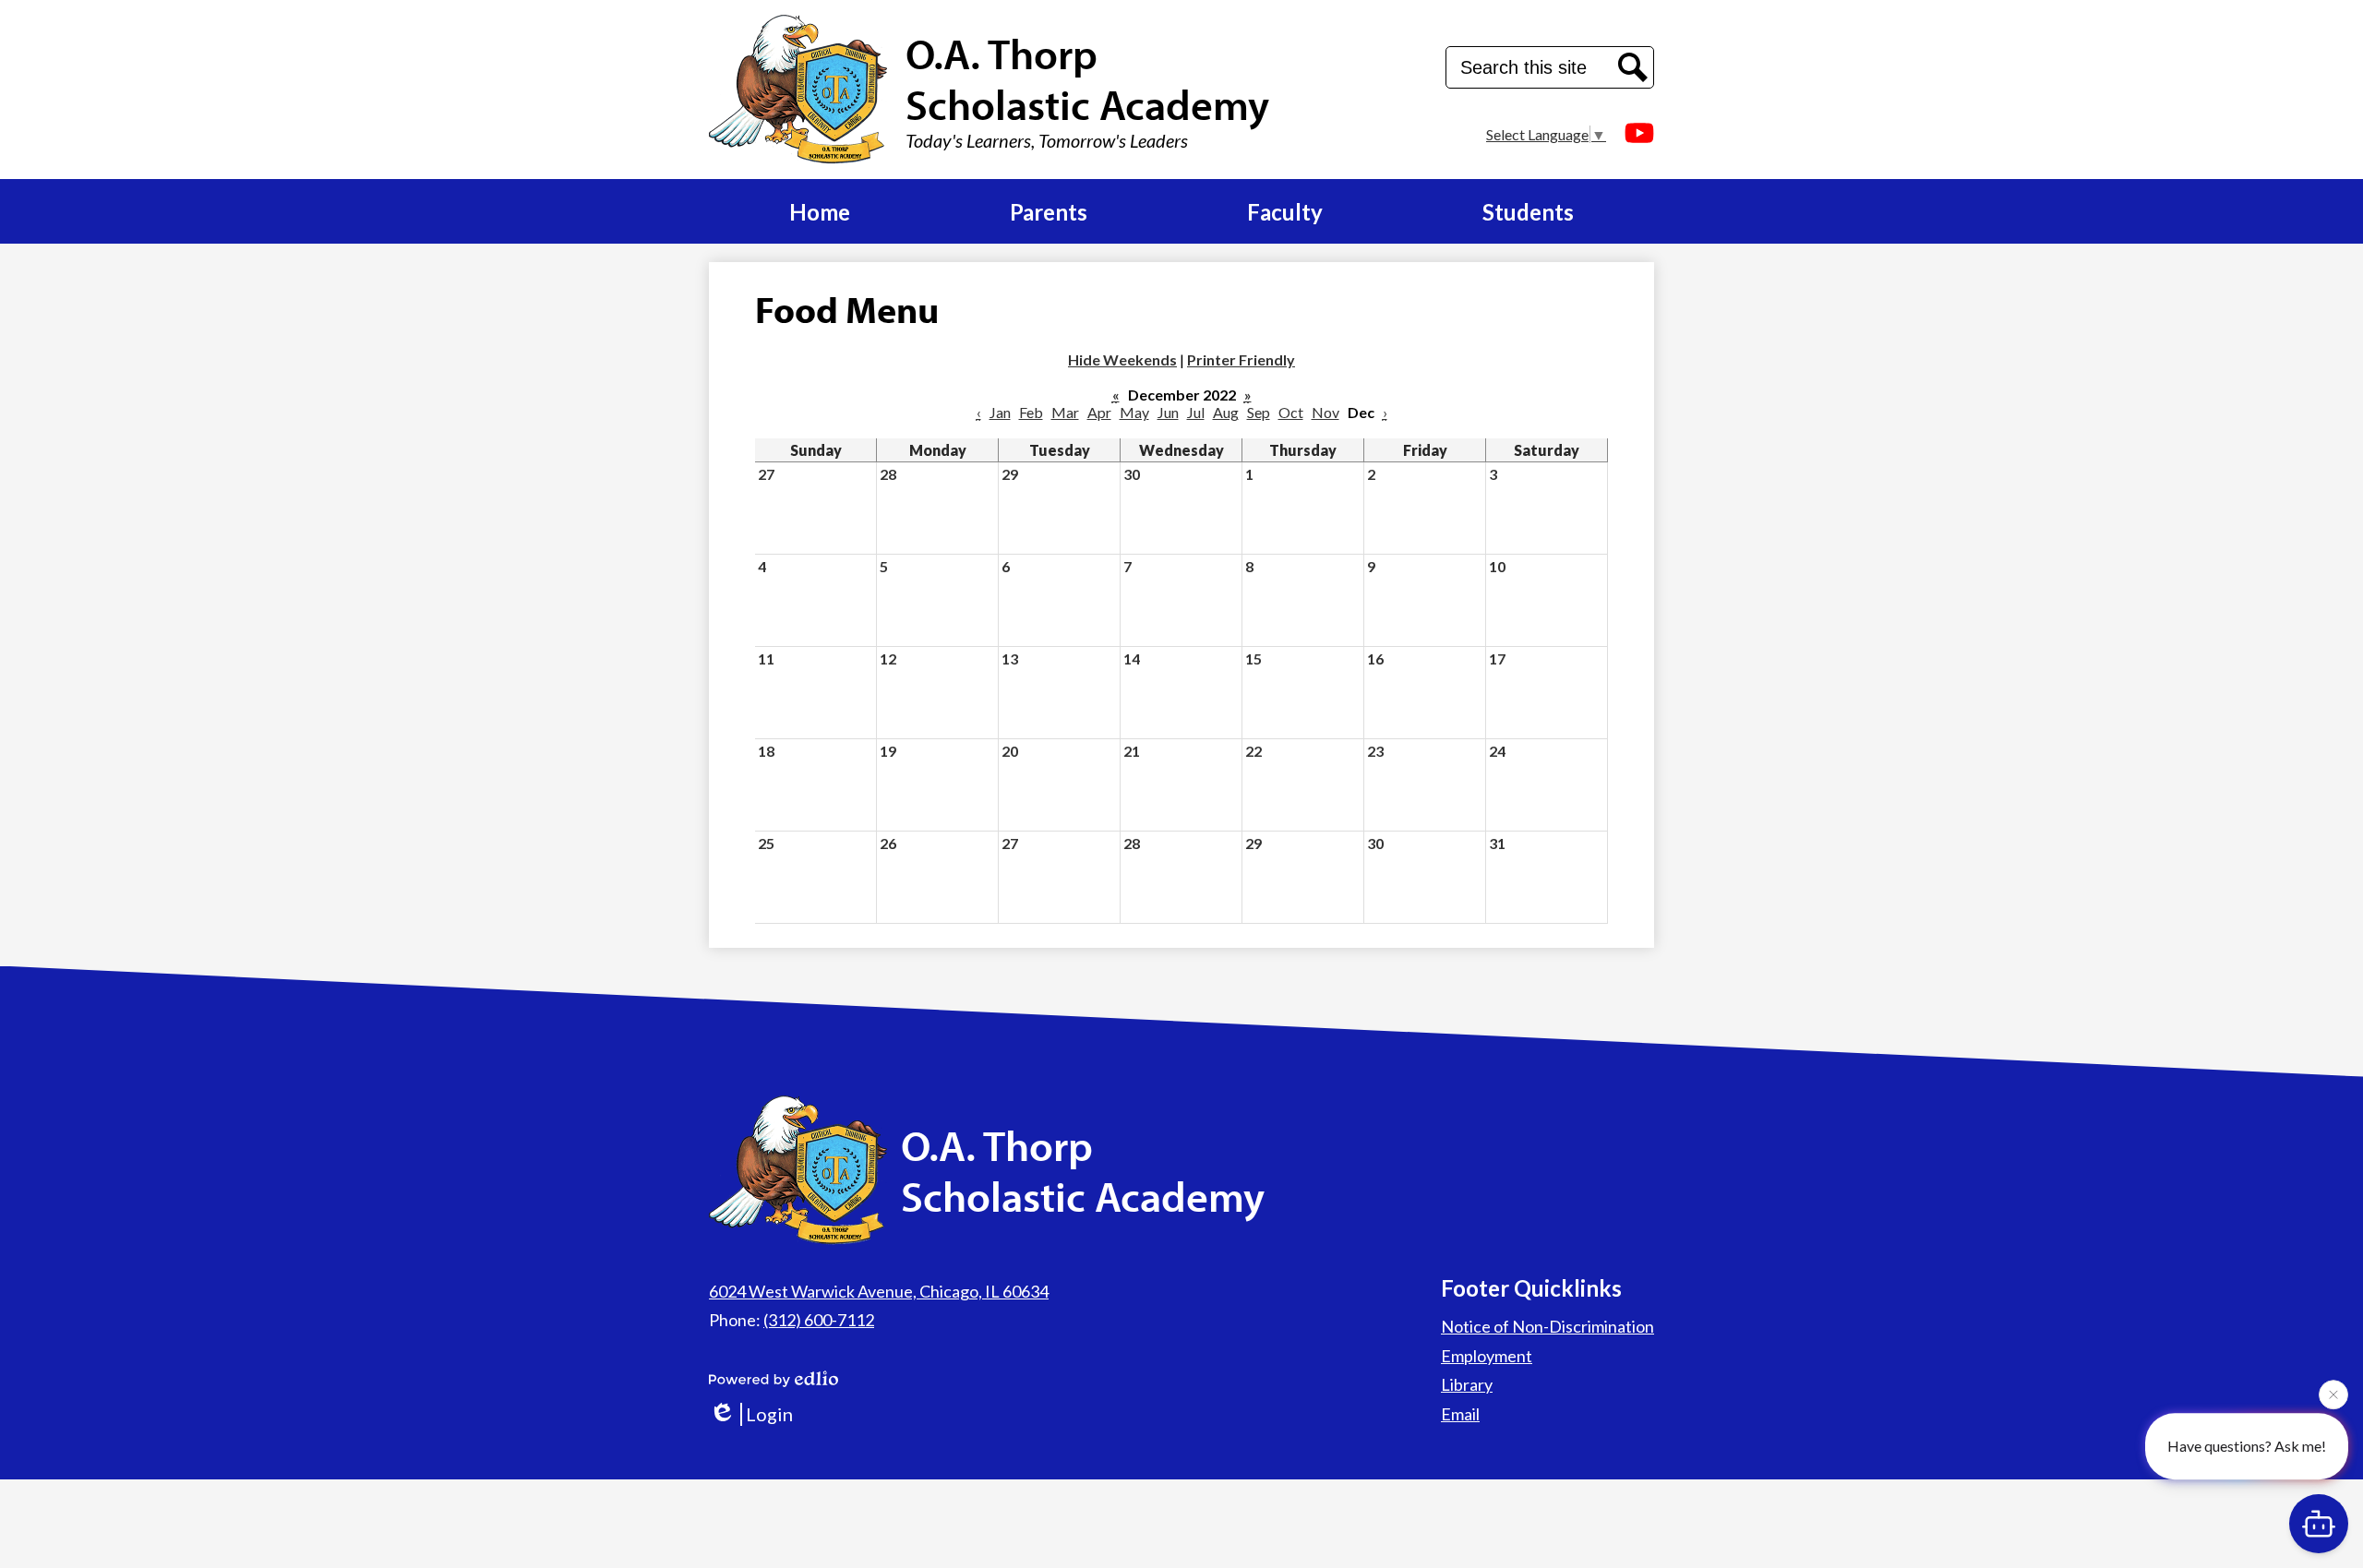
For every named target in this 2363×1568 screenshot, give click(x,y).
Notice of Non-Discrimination (1547, 1326)
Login (769, 1414)
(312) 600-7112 (819, 1320)
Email (1460, 1414)
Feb (1031, 412)
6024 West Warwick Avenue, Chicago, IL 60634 (879, 1291)
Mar (1065, 412)
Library (1467, 1384)
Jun (1168, 412)
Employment (1487, 1356)
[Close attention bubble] (2333, 1399)
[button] (820, 211)
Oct (1291, 412)
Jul (1196, 412)
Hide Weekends (1122, 359)
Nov (1325, 412)
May (1134, 412)
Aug (1226, 412)
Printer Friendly (1241, 359)
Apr (1099, 412)
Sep (1259, 412)
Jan (1000, 412)
